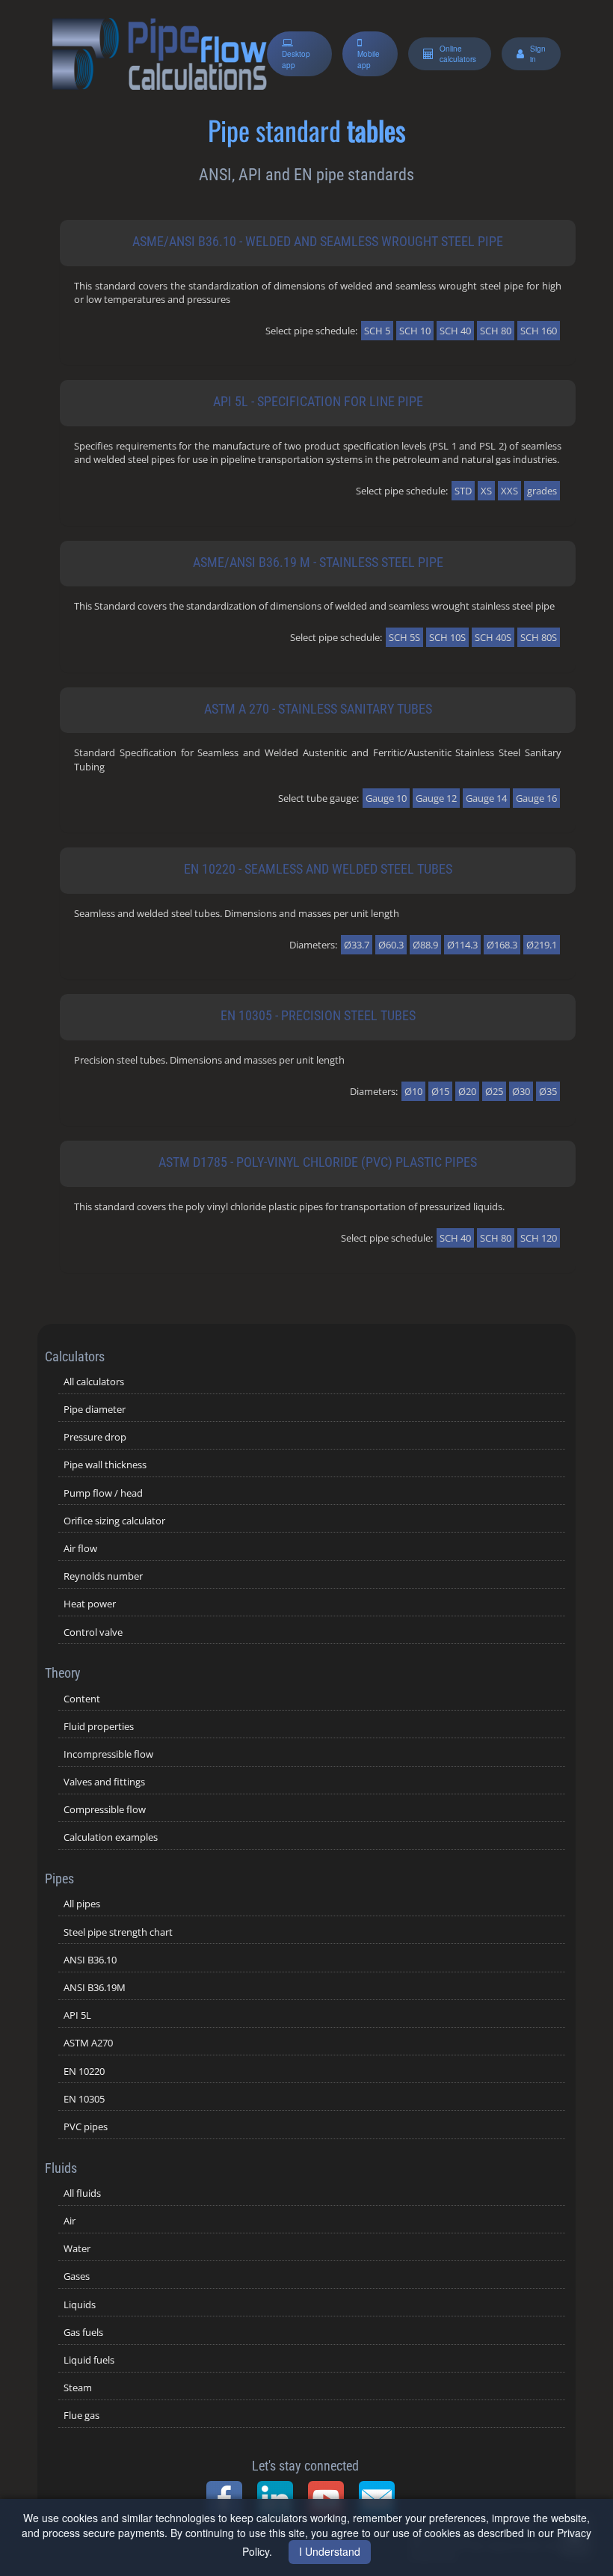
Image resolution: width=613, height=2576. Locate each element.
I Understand (330, 2551)
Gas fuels (83, 2332)
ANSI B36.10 (90, 1960)
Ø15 (440, 1091)
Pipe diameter (95, 1409)
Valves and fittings (104, 1782)
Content (82, 1699)
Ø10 (413, 1091)
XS (486, 491)
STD (463, 491)
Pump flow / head (103, 1493)
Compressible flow (105, 1809)
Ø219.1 (542, 945)
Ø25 (494, 1091)
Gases (77, 2276)
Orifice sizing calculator (114, 1521)
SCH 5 (377, 331)
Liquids (80, 2304)
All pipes (82, 1904)
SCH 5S (404, 637)
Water (77, 2248)
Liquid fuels (89, 2360)
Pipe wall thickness (105, 1465)
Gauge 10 (386, 798)
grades (542, 491)
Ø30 (521, 1091)
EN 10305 (84, 2099)
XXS (509, 491)
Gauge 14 (486, 798)
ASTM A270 (88, 2043)
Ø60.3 (391, 945)
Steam (78, 2388)
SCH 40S (493, 637)
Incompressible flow (108, 1754)
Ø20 (467, 1091)
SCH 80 (496, 331)
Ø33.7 (357, 945)
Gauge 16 (536, 798)
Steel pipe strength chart (118, 1932)
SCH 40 (455, 331)
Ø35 (548, 1091)
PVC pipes (86, 2126)
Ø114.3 (462, 945)
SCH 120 (539, 1238)
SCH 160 (539, 331)
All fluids (82, 2193)
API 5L (77, 2015)
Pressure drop (95, 1437)
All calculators (94, 1381)
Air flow (80, 1548)
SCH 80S (539, 637)
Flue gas (81, 2415)
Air (70, 2221)
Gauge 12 (436, 798)
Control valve (93, 1632)
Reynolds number (103, 1576)
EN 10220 (84, 2071)
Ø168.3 (502, 945)
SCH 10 (415, 331)
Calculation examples (111, 1837)
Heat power (90, 1604)
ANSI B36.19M (95, 1987)
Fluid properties (99, 1726)
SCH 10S (447, 637)
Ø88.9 (425, 945)
